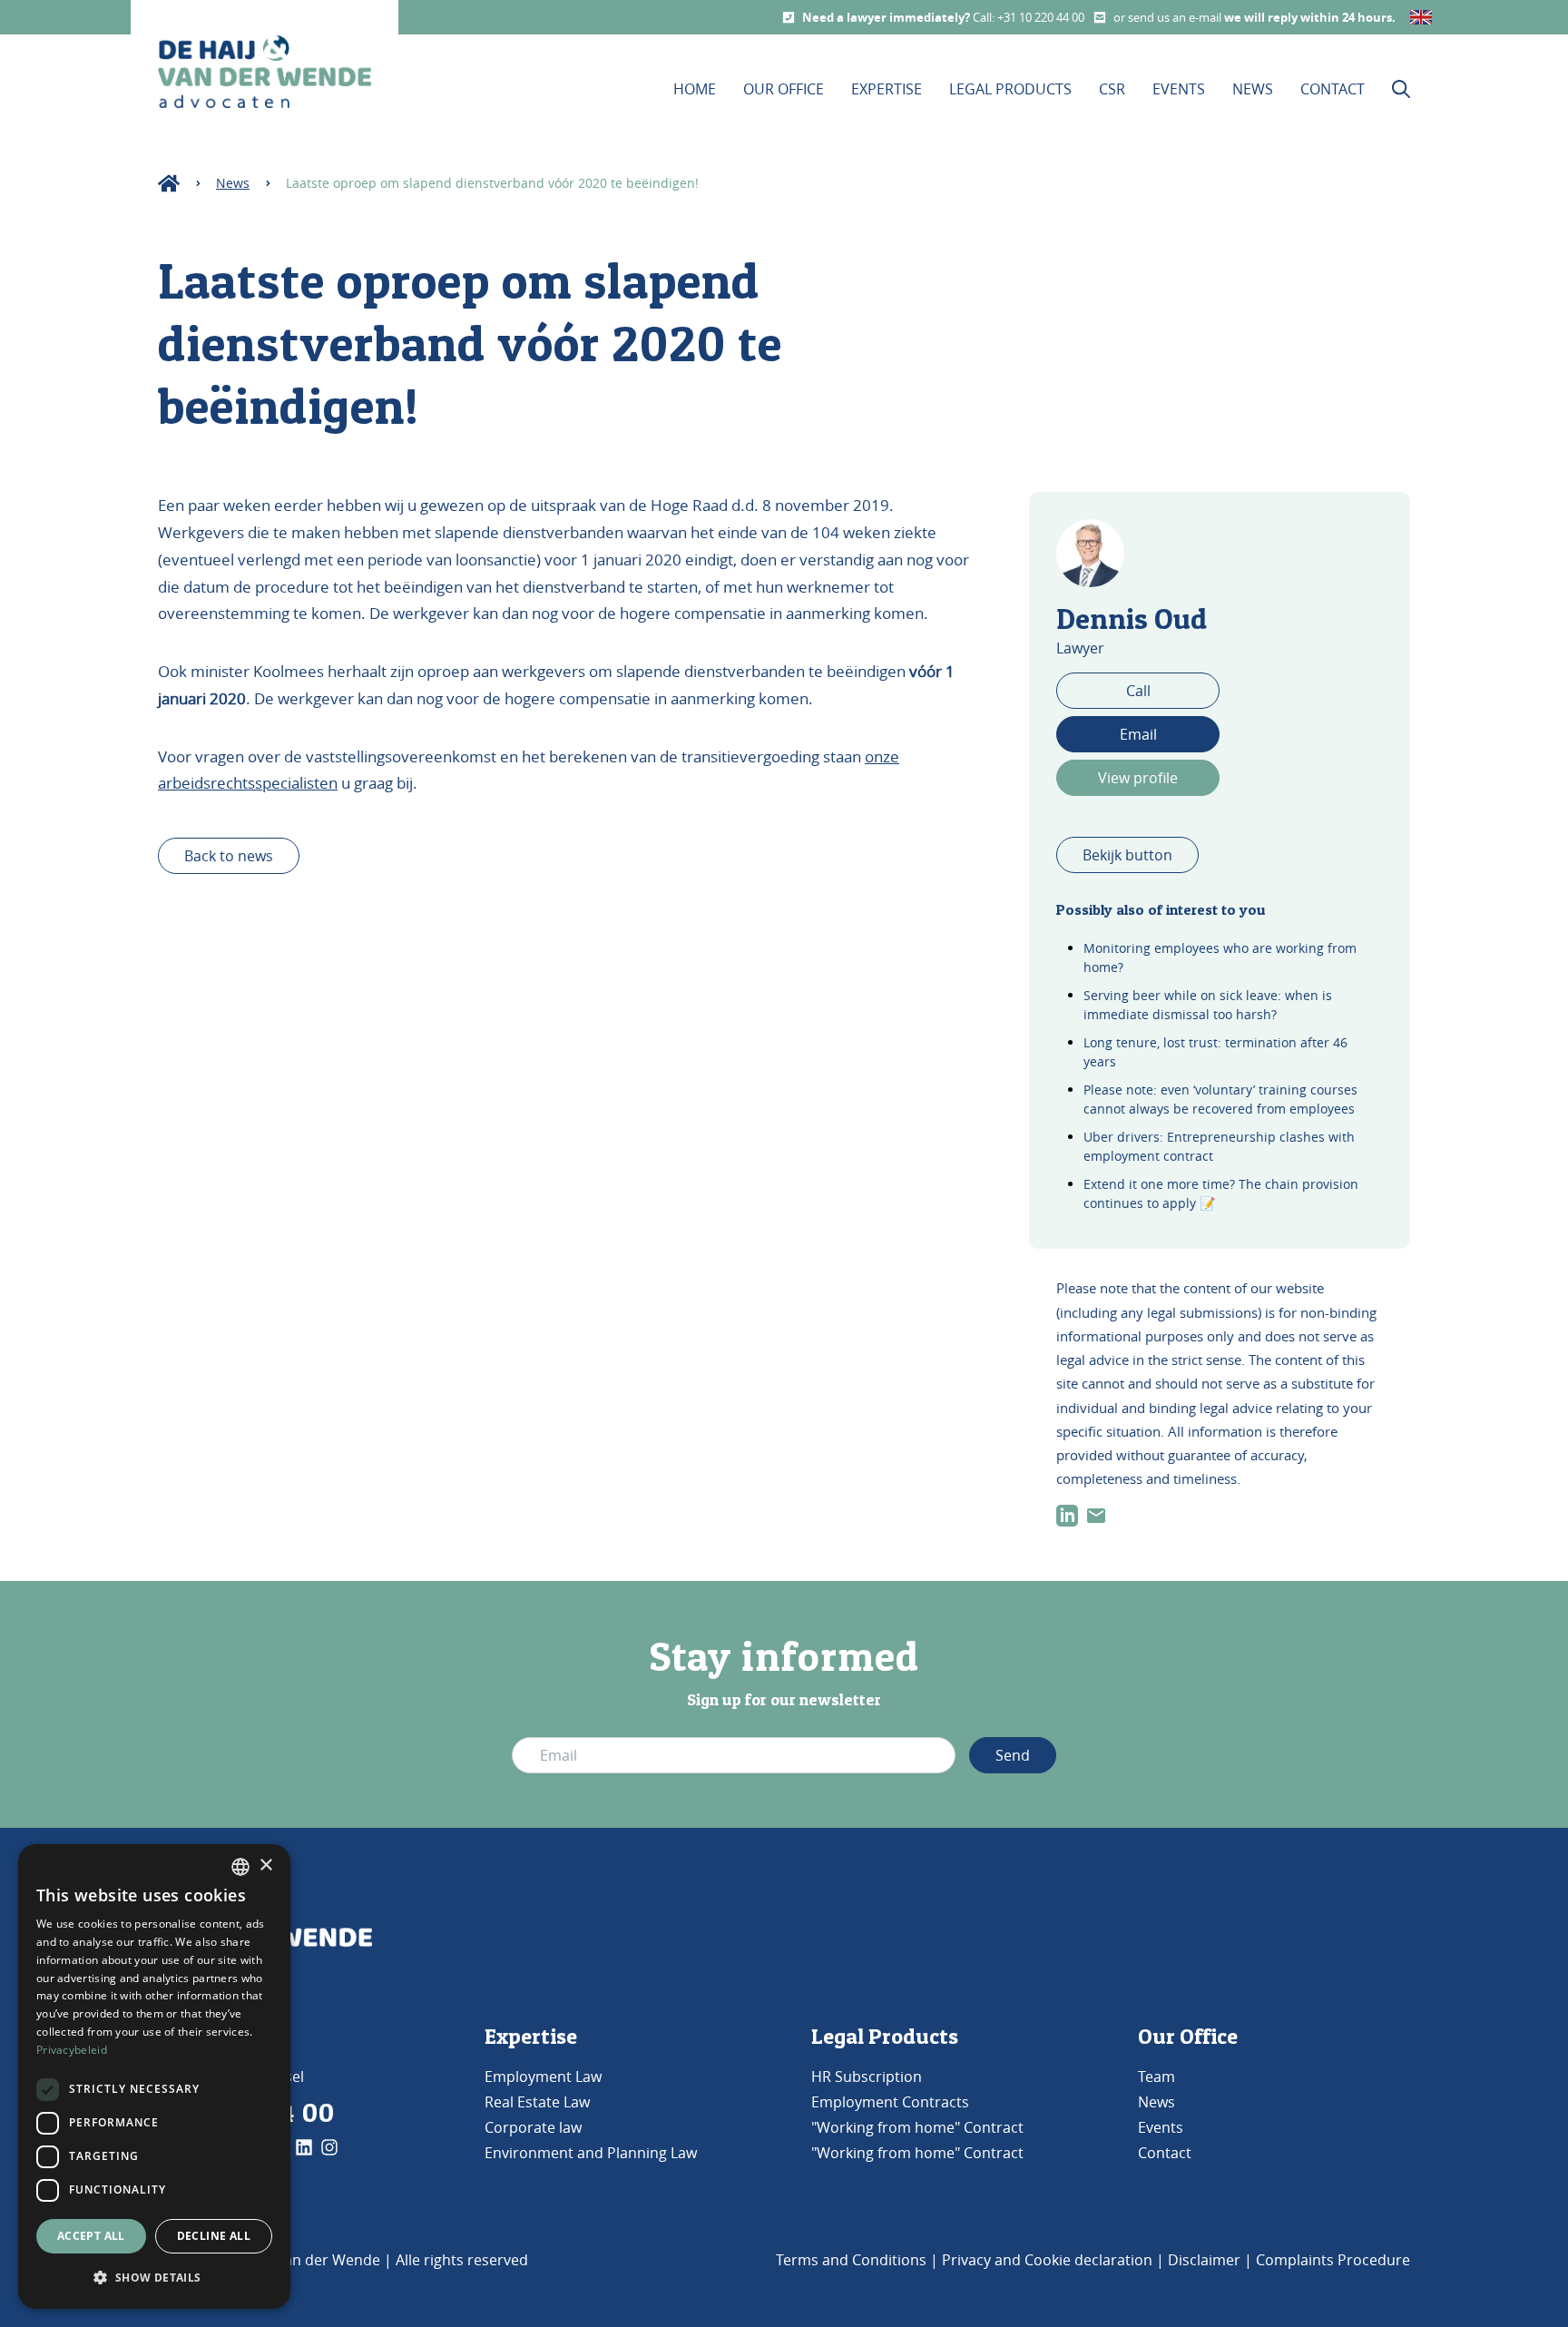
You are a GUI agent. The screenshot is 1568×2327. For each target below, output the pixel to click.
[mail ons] (1096, 1516)
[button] (154, 2278)
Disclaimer (1204, 2260)
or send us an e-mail (1169, 17)
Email (1138, 734)
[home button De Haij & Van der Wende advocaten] (265, 72)
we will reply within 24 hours (1308, 17)
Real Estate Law (537, 2102)
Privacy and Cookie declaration (1047, 2260)
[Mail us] (1100, 17)
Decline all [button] (214, 2236)
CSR (1112, 89)
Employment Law (543, 2077)
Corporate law (533, 2127)
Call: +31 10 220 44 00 (1029, 17)
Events (1179, 89)
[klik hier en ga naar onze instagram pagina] (329, 2147)
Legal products (1010, 89)
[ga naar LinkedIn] (1067, 1516)
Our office (784, 89)
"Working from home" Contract (917, 2127)
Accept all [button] (91, 2236)
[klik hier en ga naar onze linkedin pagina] (304, 2147)
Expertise (887, 89)
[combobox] (240, 1867)
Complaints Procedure (1333, 2260)
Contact (1333, 89)
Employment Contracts (890, 2102)
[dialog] (154, 2077)
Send (1013, 1755)
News (1253, 89)
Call (1138, 691)
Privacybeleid (72, 2050)
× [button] (265, 1866)
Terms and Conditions (851, 2260)
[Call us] (789, 17)
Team (1156, 2077)
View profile (1138, 778)
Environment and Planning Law (591, 2153)
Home (695, 89)
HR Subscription (867, 2077)
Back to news (229, 856)
